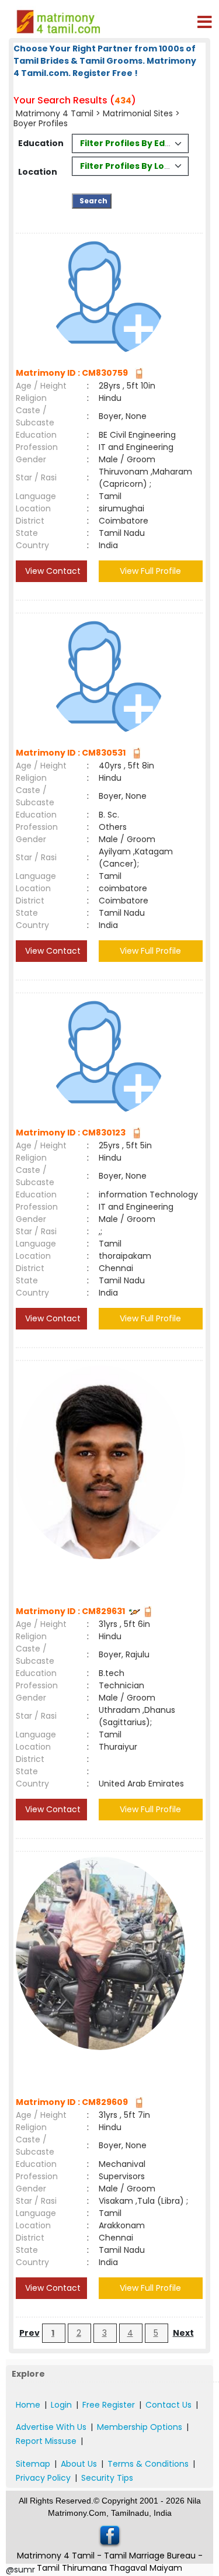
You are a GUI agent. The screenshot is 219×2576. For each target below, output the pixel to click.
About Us (79, 2464)
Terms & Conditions (148, 2464)
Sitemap (33, 2464)
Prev (29, 2333)
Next (183, 2333)
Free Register (109, 2405)
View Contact (52, 571)
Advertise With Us (51, 2427)
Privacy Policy (43, 2478)
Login (61, 2405)
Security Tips (107, 2478)
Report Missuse (46, 2441)
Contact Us (168, 2405)
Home (28, 2405)
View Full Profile (150, 571)
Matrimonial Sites (138, 113)
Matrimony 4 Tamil (55, 113)
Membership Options (140, 2427)
